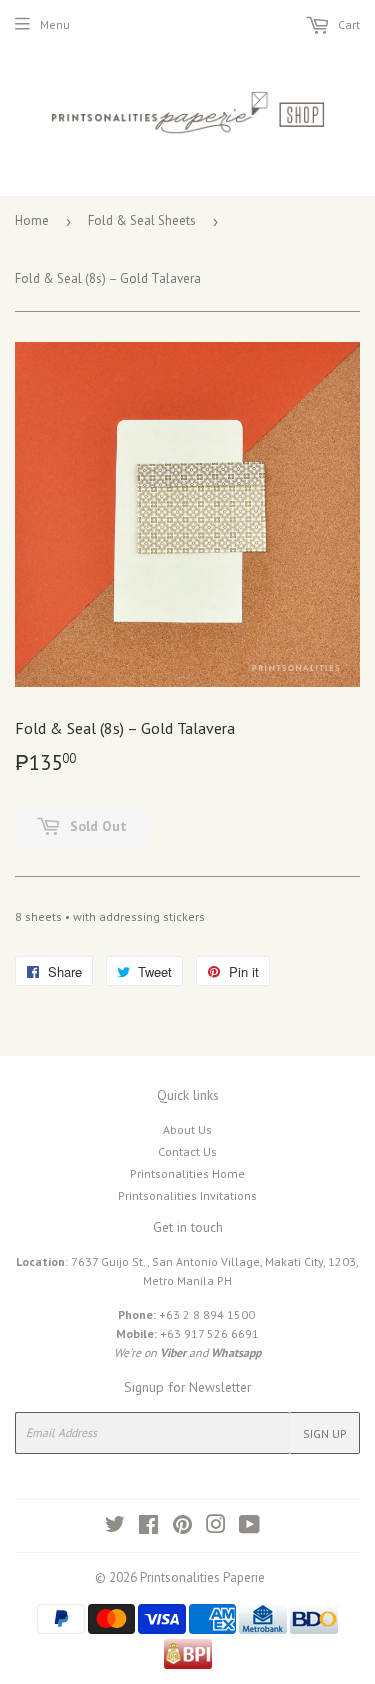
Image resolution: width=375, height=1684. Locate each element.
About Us (187, 1129)
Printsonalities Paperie (202, 1577)
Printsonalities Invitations (187, 1195)
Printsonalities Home (187, 1173)
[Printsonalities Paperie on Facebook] (148, 1527)
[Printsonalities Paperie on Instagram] (216, 1527)
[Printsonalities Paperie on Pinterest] (182, 1527)
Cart (347, 24)
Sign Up (325, 1433)
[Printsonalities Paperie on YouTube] (249, 1527)
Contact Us (187, 1151)
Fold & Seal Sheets (142, 220)
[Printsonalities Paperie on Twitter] (115, 1527)
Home (32, 220)
